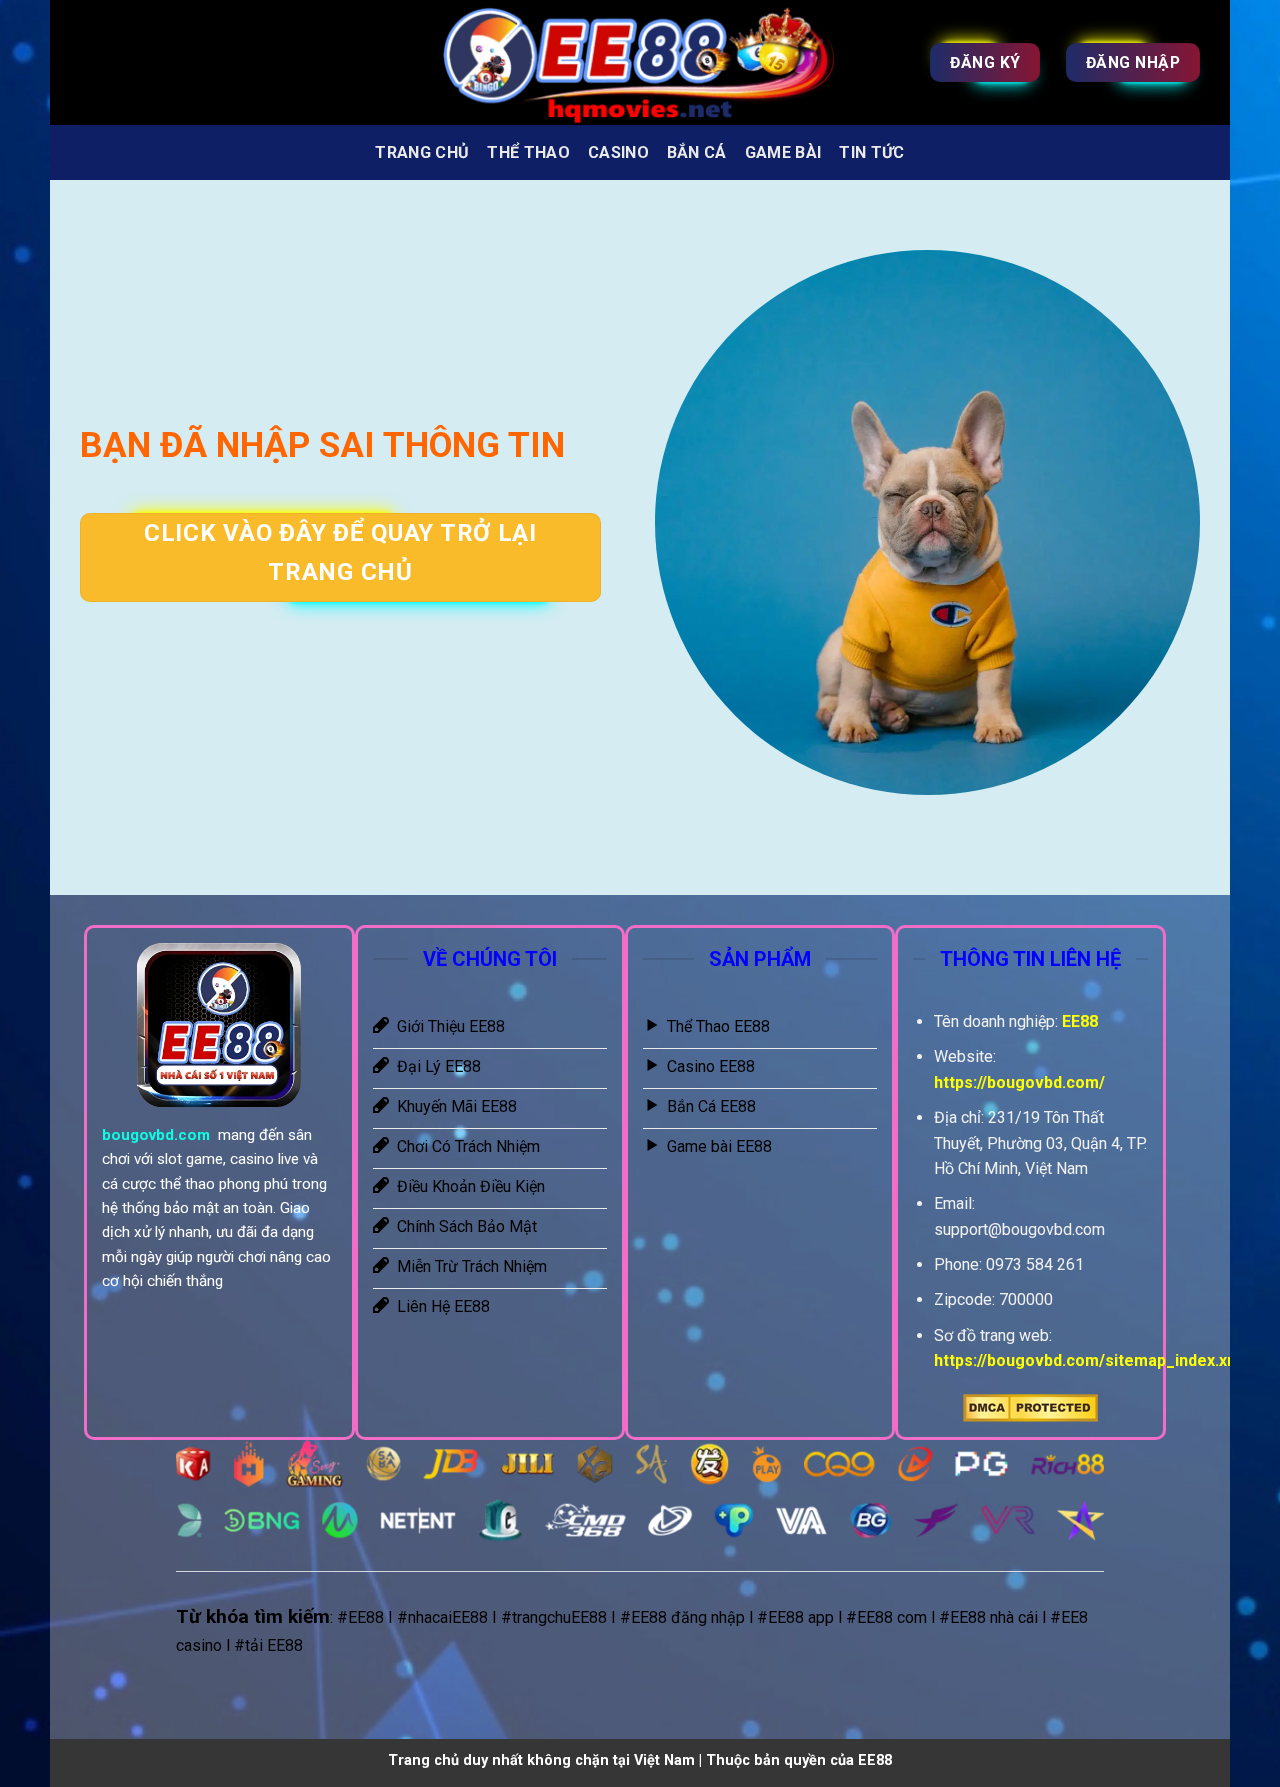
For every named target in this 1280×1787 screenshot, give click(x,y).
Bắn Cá (697, 152)
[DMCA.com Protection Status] (1030, 1407)
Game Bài (783, 152)
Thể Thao (528, 152)
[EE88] (640, 62)
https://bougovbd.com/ (1019, 1082)
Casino (618, 152)
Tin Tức (871, 152)
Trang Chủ (422, 152)
